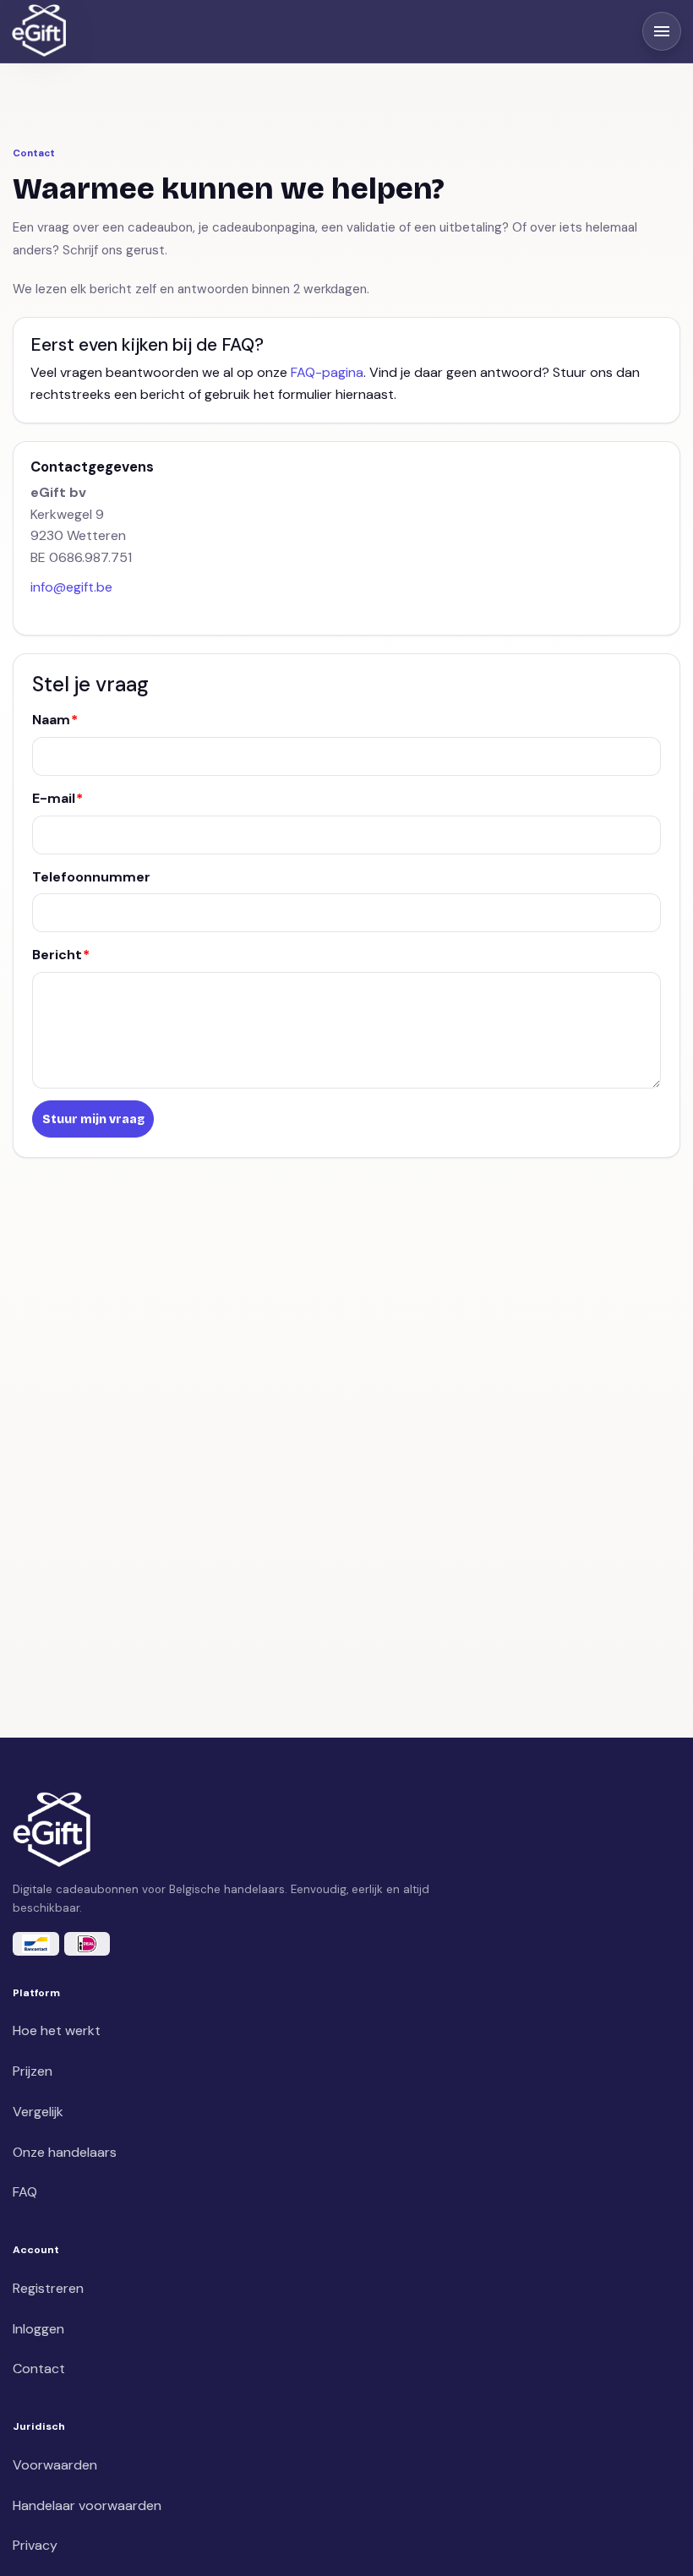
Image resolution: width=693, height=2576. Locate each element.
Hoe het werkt (57, 2030)
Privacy (35, 2545)
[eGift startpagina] (39, 31)
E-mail (54, 798)
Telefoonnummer (91, 877)
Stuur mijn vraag (93, 1119)
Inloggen (38, 2329)
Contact (39, 2369)
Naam (51, 720)
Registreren (48, 2288)
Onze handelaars (65, 2152)
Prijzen (33, 2071)
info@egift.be (71, 587)
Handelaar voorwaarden (87, 2505)
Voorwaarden (55, 2465)
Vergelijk (38, 2112)
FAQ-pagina (327, 372)
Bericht (57, 955)
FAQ (25, 2192)
